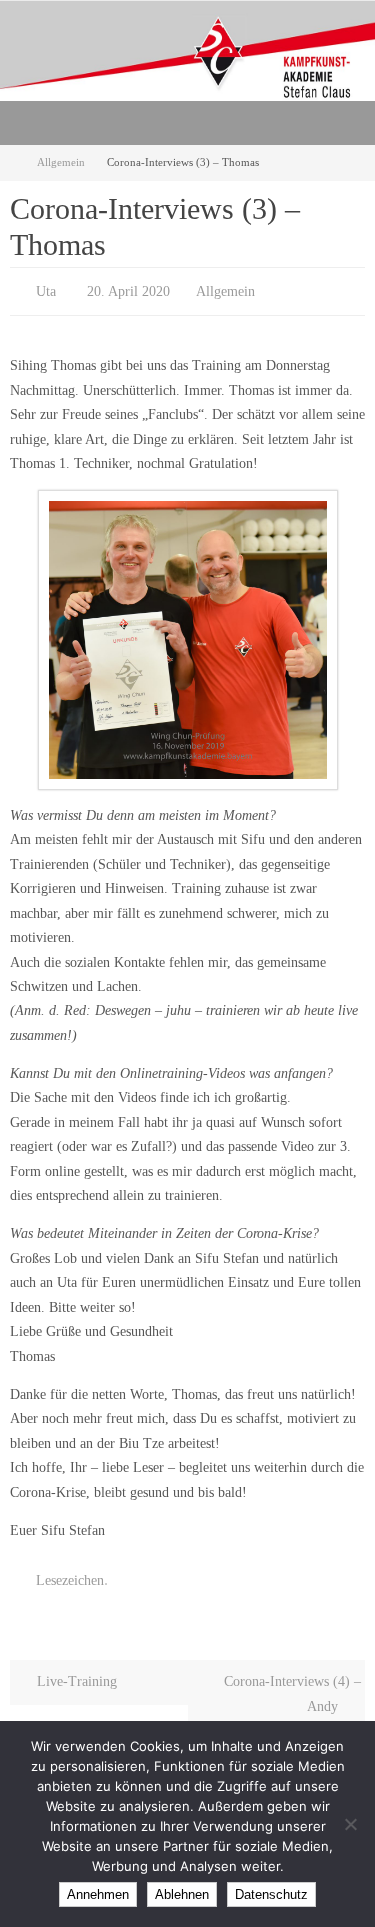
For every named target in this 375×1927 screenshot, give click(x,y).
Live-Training (75, 1672)
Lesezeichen (70, 1573)
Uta (46, 289)
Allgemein (61, 162)
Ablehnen (182, 1894)
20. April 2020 (128, 289)
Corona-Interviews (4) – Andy (292, 1684)
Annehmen (98, 1894)
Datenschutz (271, 1894)
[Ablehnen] (350, 1824)
